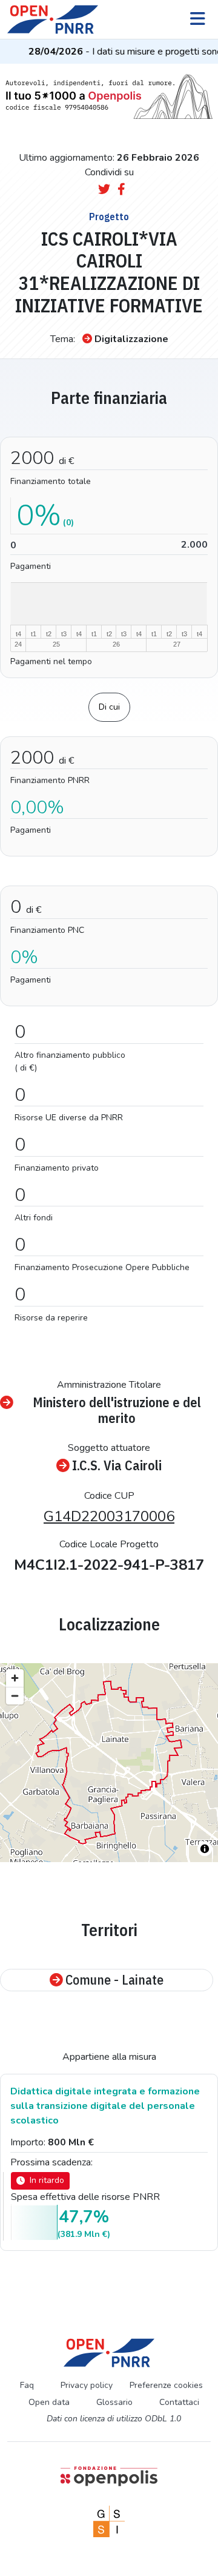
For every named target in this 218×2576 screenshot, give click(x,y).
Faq (27, 2385)
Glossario (114, 2402)
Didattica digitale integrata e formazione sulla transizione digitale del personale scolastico (105, 2106)
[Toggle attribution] (205, 1849)
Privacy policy (87, 2385)
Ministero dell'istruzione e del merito (117, 1410)
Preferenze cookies (166, 2385)
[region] (109, 1763)
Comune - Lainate (114, 1980)
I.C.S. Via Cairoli (117, 1465)
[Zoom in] (15, 1678)
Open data (49, 2402)
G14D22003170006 (109, 1516)
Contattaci (179, 2402)
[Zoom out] (15, 1696)
